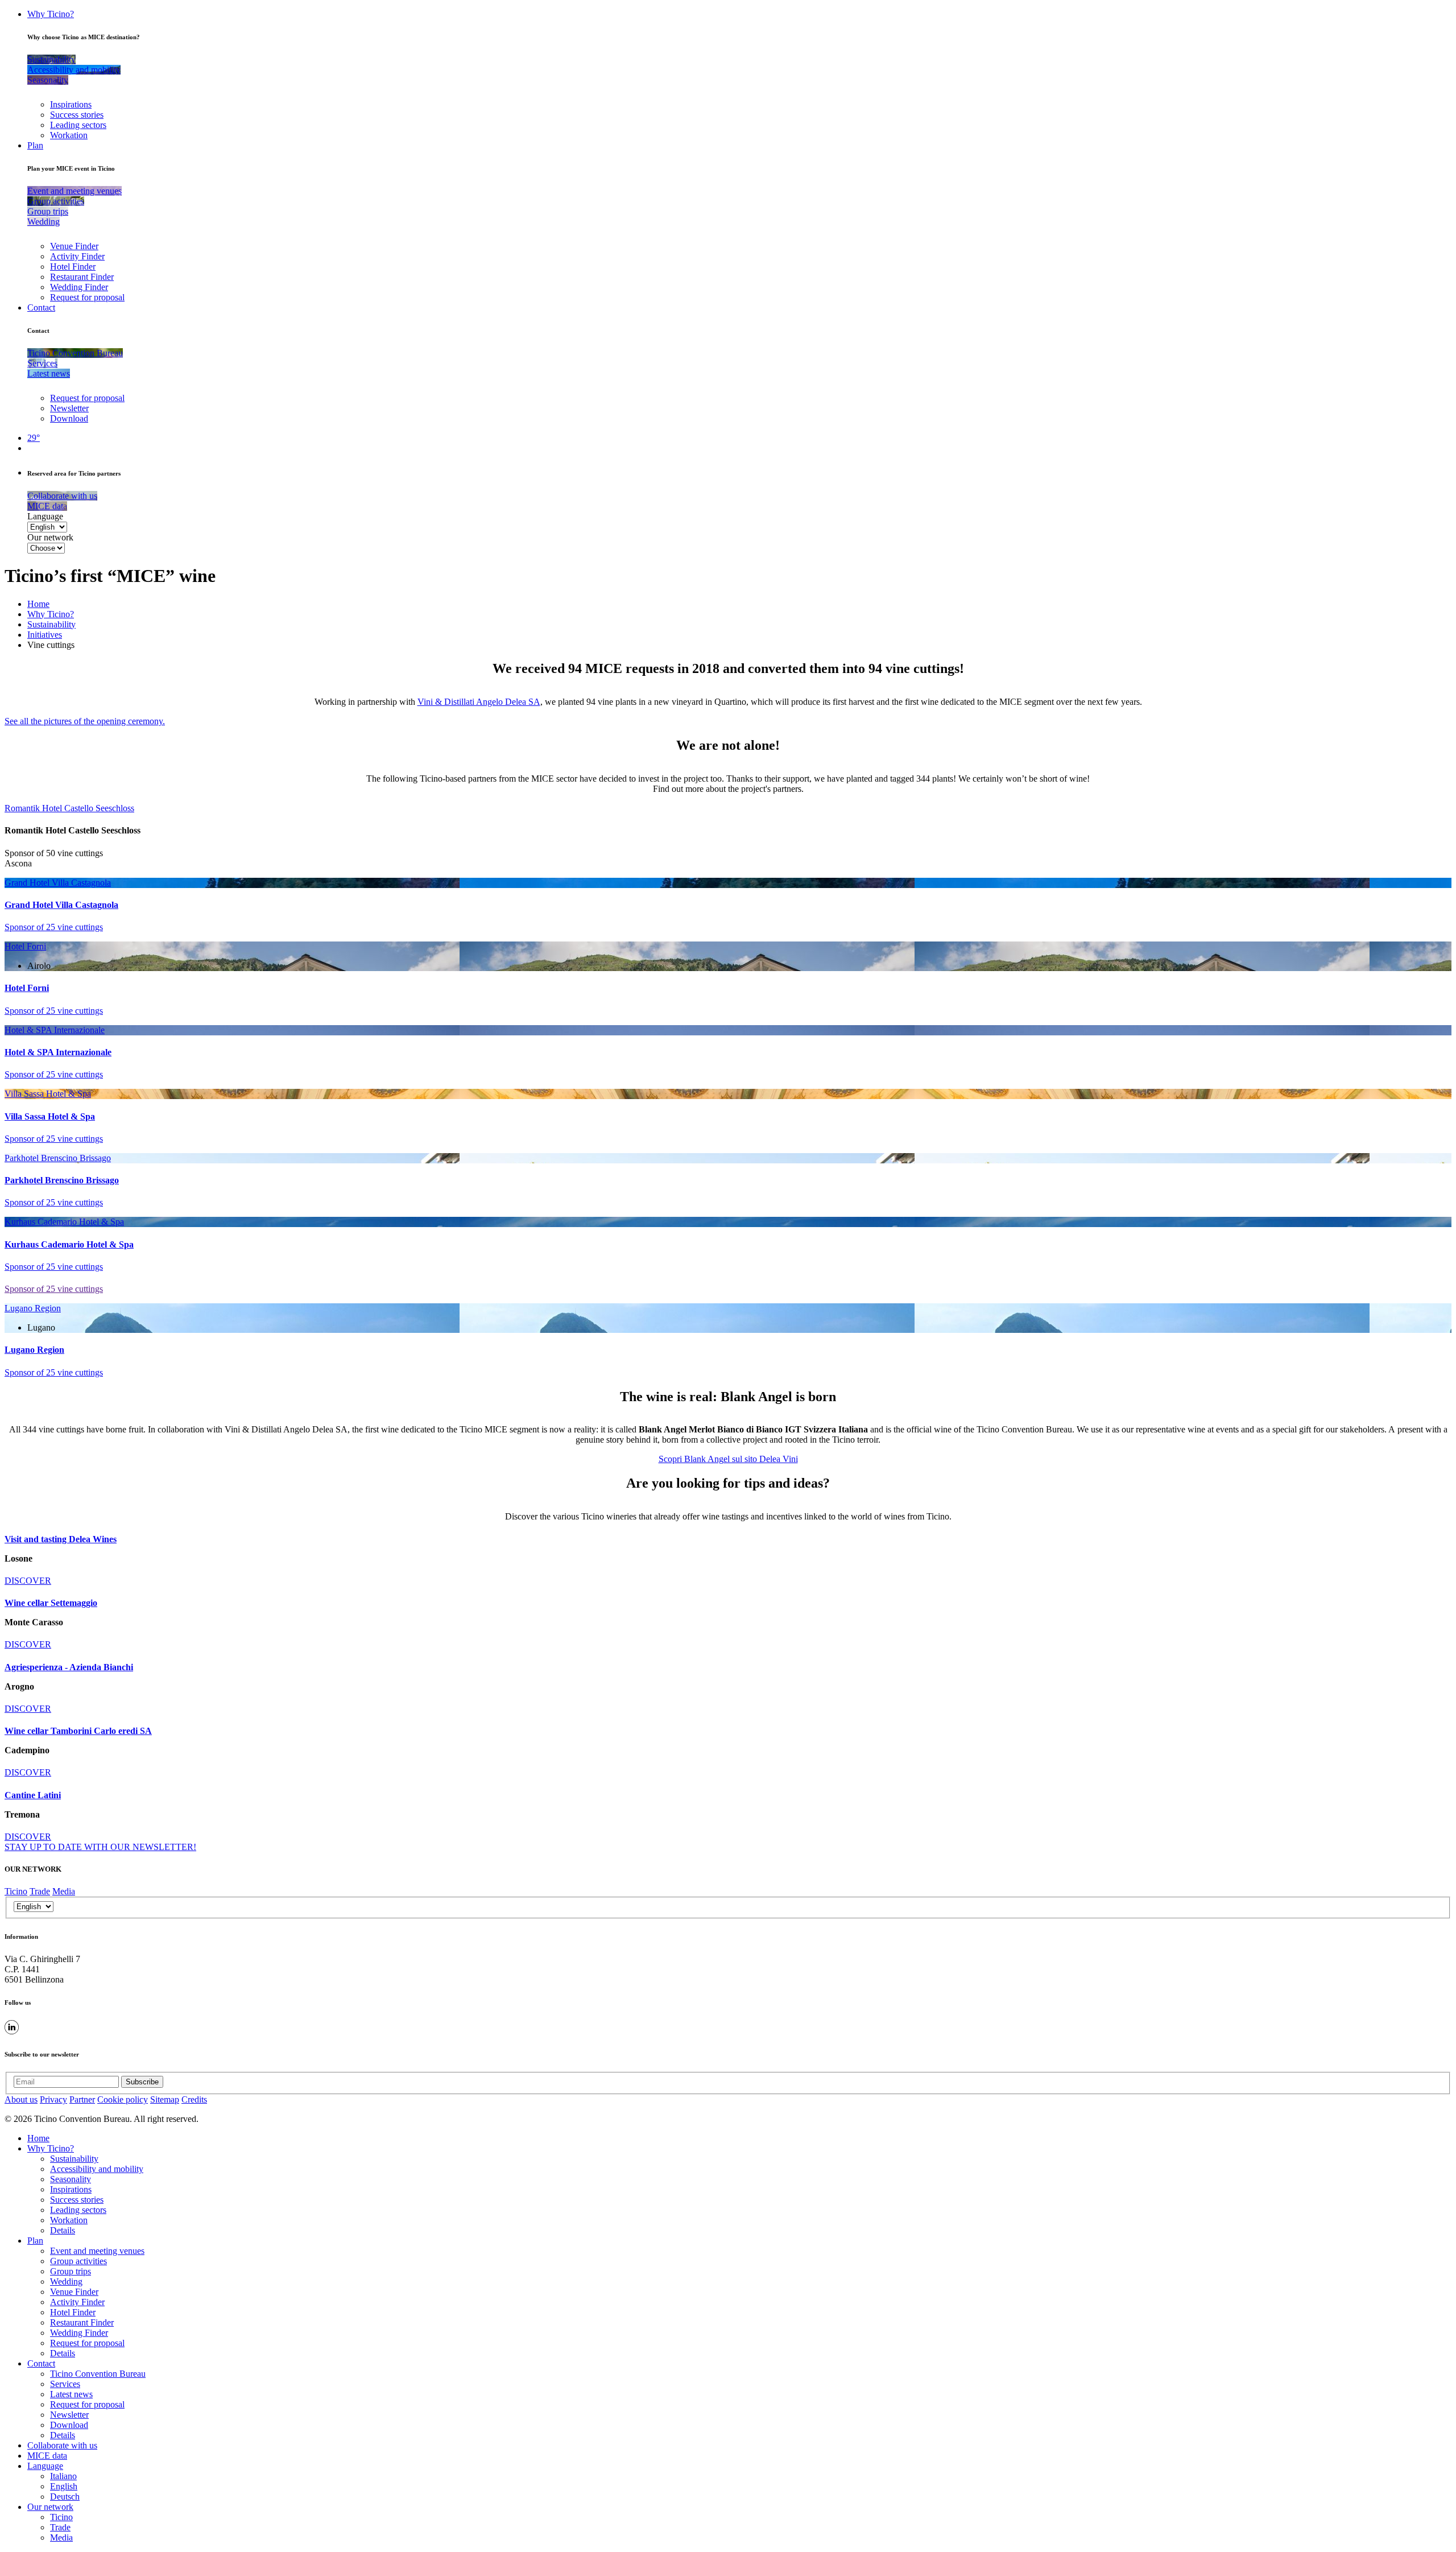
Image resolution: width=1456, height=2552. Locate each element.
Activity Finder (77, 256)
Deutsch (65, 2497)
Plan (35, 145)
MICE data (47, 2456)
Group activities (78, 2261)
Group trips (71, 2271)
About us (21, 2099)
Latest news (71, 2394)
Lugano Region (33, 1308)
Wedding (66, 2281)
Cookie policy (123, 2099)
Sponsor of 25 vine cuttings (54, 927)
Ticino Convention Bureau (98, 2374)
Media (64, 1891)
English (64, 2486)
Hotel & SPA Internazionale (55, 1030)
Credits (194, 2099)
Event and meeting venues (97, 2251)
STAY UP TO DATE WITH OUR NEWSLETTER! (100, 1847)
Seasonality (71, 2179)
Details (63, 2230)
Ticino (16, 1891)
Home (38, 604)
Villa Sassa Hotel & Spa (48, 1094)
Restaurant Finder (82, 277)
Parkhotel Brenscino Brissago (58, 1158)
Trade (40, 1891)
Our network (50, 537)
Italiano (63, 2476)
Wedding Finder (79, 287)
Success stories (77, 115)
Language (45, 516)
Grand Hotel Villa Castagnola (58, 883)
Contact (41, 307)
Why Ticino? (51, 14)
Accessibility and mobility (97, 2169)
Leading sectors (78, 125)
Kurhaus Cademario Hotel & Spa (64, 1222)
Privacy (53, 2099)
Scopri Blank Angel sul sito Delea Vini (728, 1459)
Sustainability (51, 624)
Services (65, 2384)
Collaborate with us (62, 2445)
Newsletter (69, 408)
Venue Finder (74, 246)
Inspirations (71, 104)
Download (69, 418)
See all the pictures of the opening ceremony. (85, 721)
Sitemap (165, 2099)
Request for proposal (87, 297)
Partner (82, 2099)
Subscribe (142, 2082)
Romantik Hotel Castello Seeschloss (69, 808)
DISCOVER (28, 1581)
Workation (69, 135)
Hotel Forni (25, 946)
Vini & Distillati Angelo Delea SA (479, 702)
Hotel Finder (73, 267)
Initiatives (45, 635)
